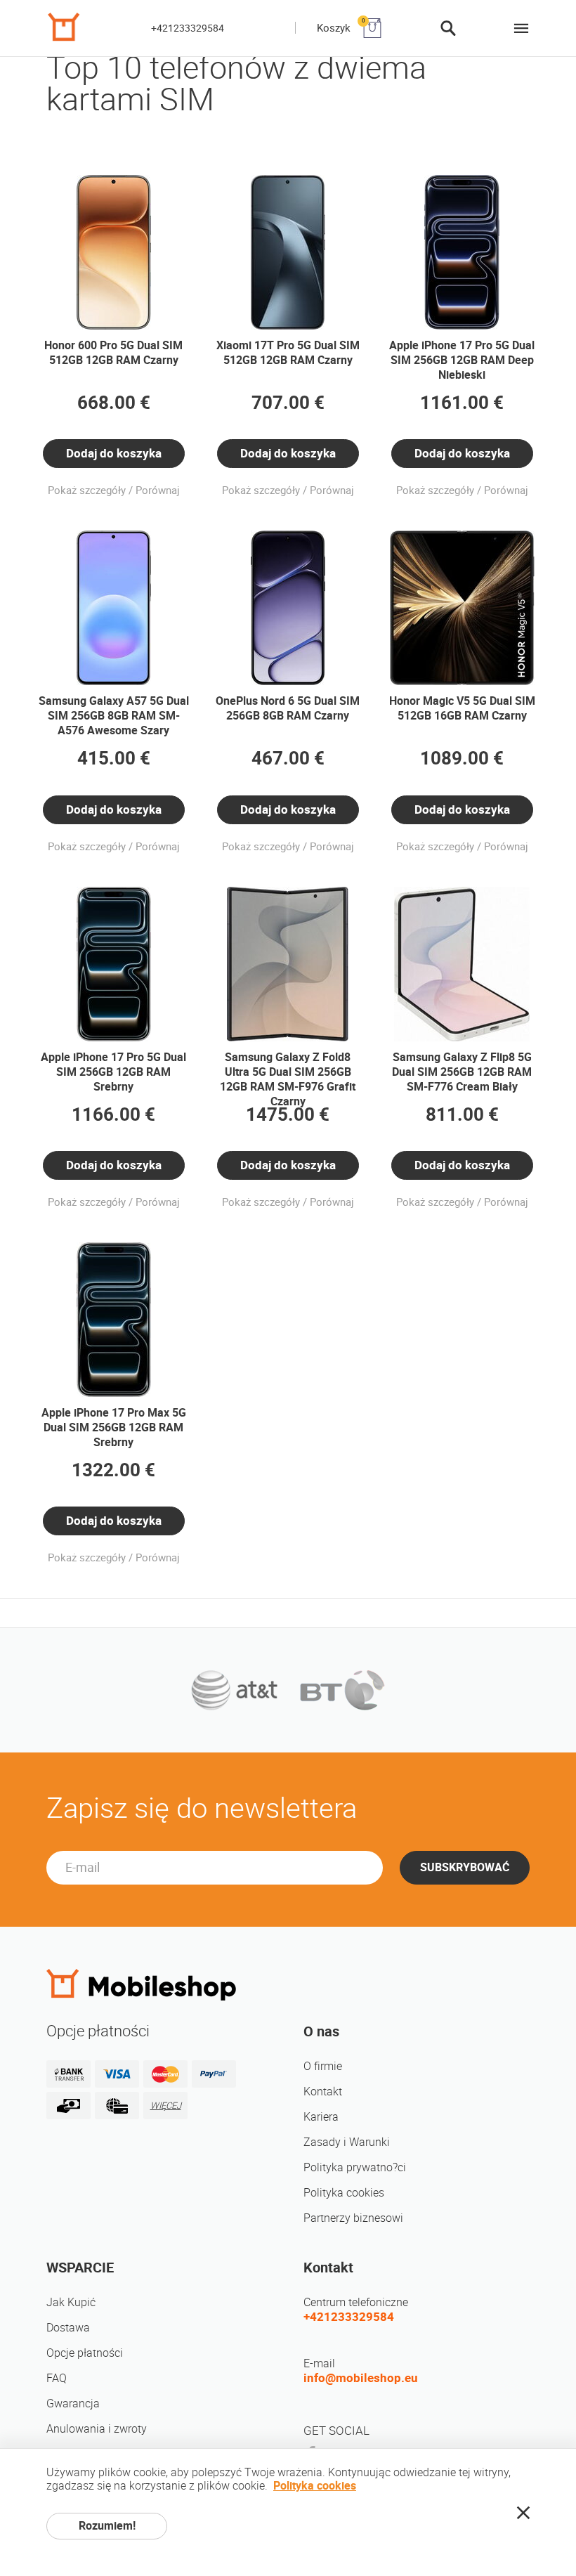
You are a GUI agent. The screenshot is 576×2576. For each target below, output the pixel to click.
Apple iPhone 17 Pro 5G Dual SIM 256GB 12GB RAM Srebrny (113, 1072)
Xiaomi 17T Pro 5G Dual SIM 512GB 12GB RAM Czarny (288, 353)
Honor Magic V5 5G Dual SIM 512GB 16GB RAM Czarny (462, 708)
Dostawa (68, 2328)
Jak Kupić (71, 2302)
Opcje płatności (85, 2353)
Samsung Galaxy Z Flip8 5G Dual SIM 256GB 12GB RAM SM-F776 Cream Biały (462, 1072)
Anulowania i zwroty (97, 2429)
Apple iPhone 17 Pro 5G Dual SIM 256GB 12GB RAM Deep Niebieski (462, 360)
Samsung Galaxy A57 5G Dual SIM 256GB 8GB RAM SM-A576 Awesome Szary (114, 716)
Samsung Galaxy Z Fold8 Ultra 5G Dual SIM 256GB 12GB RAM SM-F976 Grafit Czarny (288, 1079)
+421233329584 (188, 28)
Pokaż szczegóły (87, 490)
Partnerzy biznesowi (353, 2218)
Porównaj (158, 490)
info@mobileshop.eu (361, 2378)
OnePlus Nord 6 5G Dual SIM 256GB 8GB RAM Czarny (288, 708)
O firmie (323, 2066)
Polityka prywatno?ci (355, 2167)
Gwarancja (73, 2403)
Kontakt (323, 2092)
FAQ (57, 2378)
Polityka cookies (344, 2193)
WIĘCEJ (166, 2106)
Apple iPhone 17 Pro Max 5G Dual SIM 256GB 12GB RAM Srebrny (114, 1427)
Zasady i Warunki (347, 2142)
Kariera (321, 2117)
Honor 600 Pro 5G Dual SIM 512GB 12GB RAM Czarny (113, 353)
